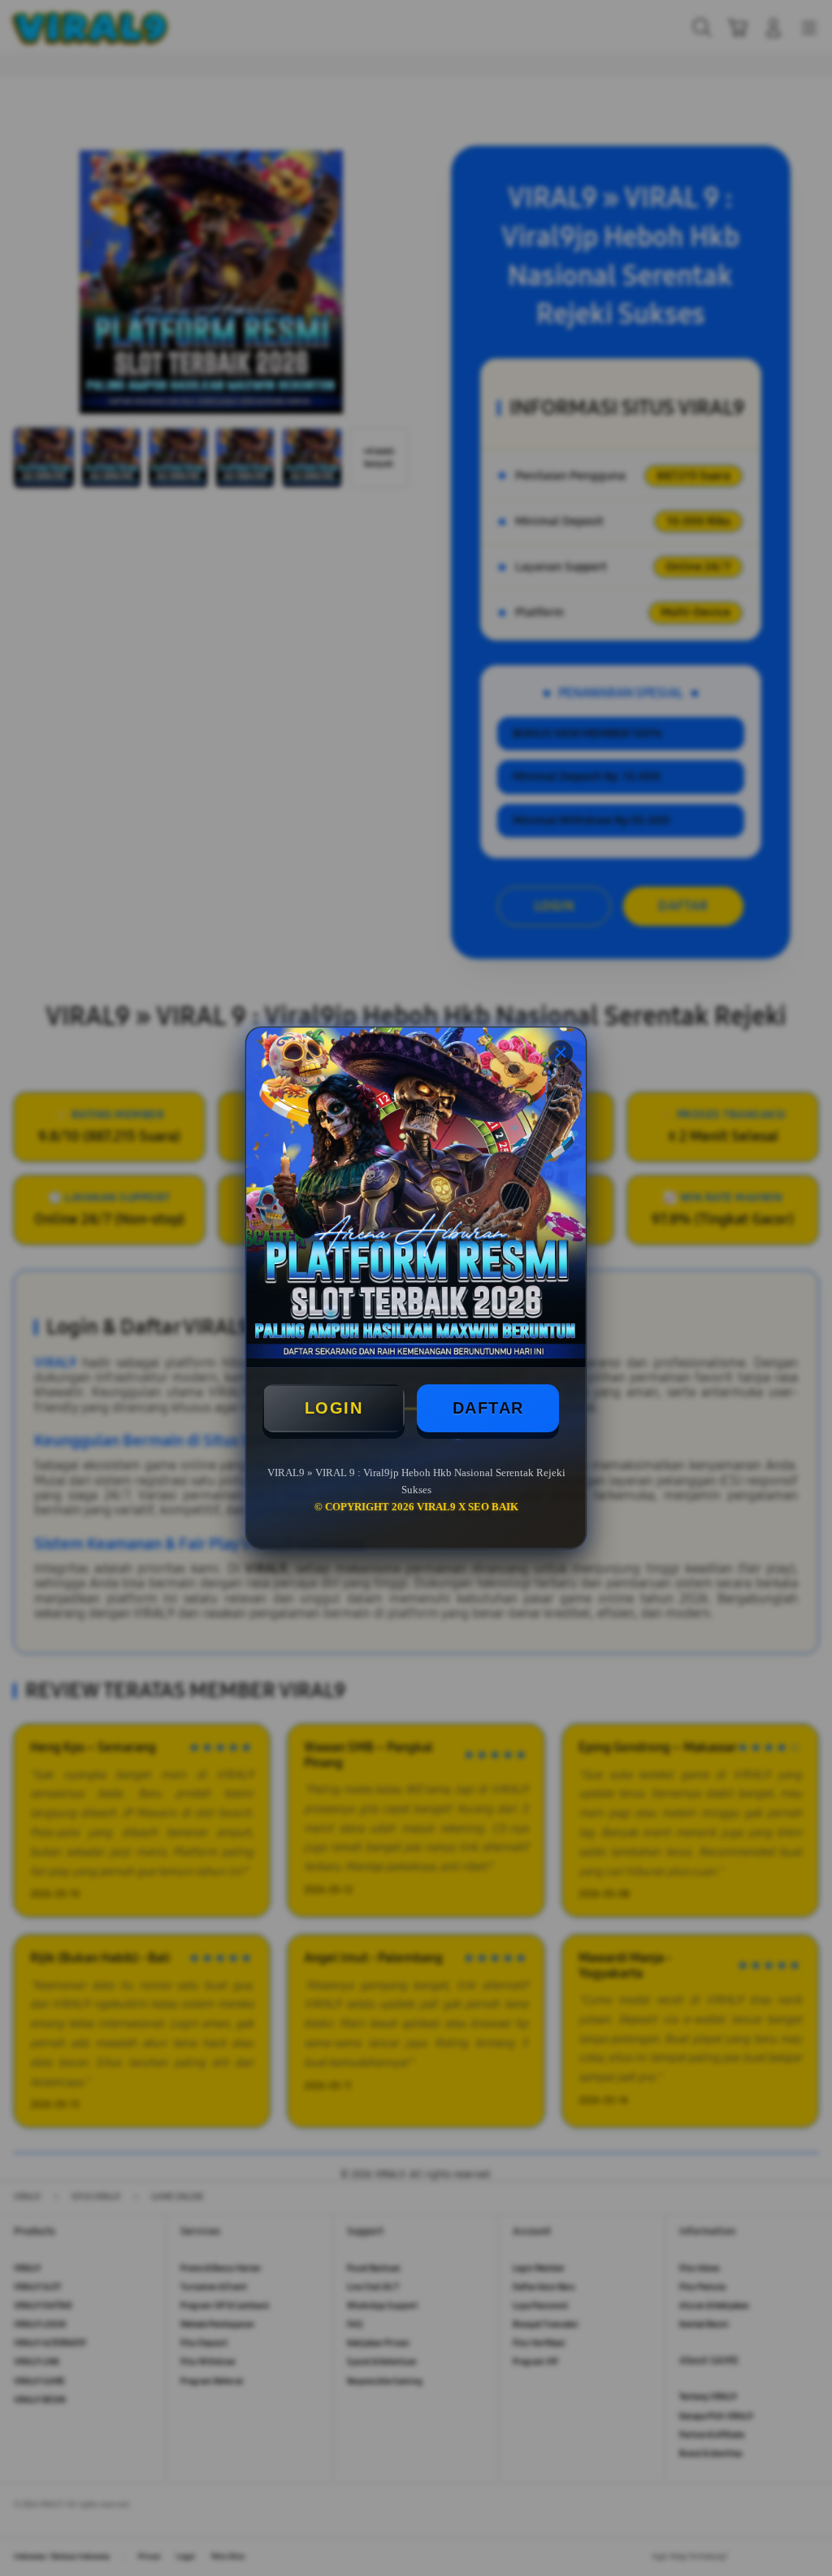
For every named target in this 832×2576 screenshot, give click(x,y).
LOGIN (334, 1408)
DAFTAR (488, 1408)
